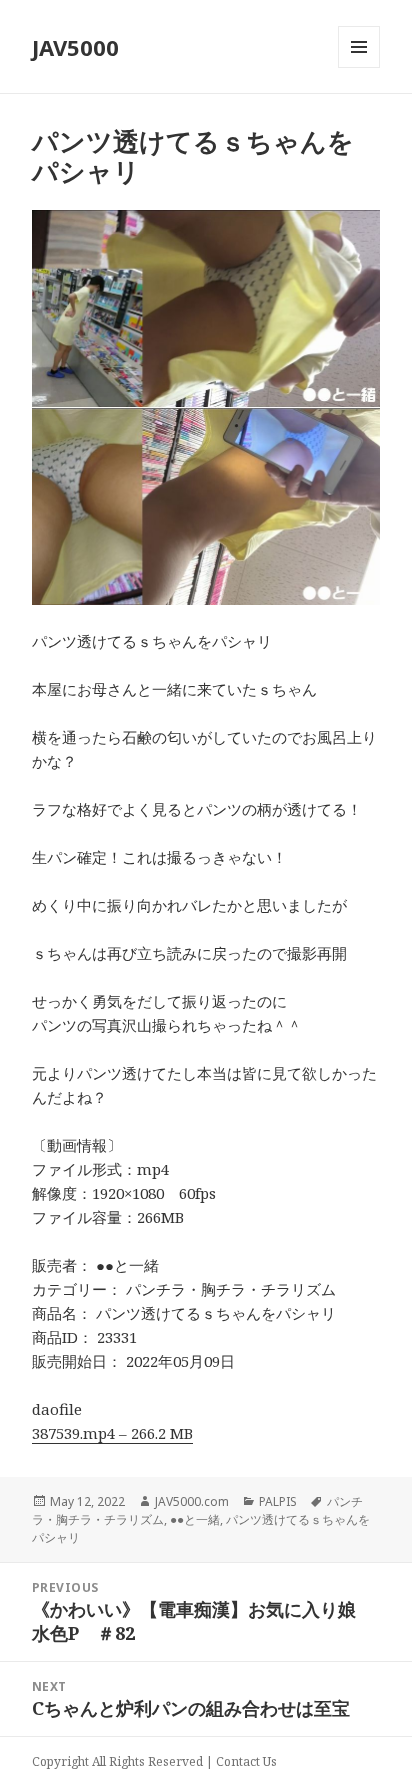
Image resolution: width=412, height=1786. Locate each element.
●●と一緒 (195, 1519)
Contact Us (246, 1761)
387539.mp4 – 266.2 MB (112, 1433)
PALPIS (278, 1501)
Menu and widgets (359, 67)
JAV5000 (75, 47)
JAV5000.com (192, 1501)
